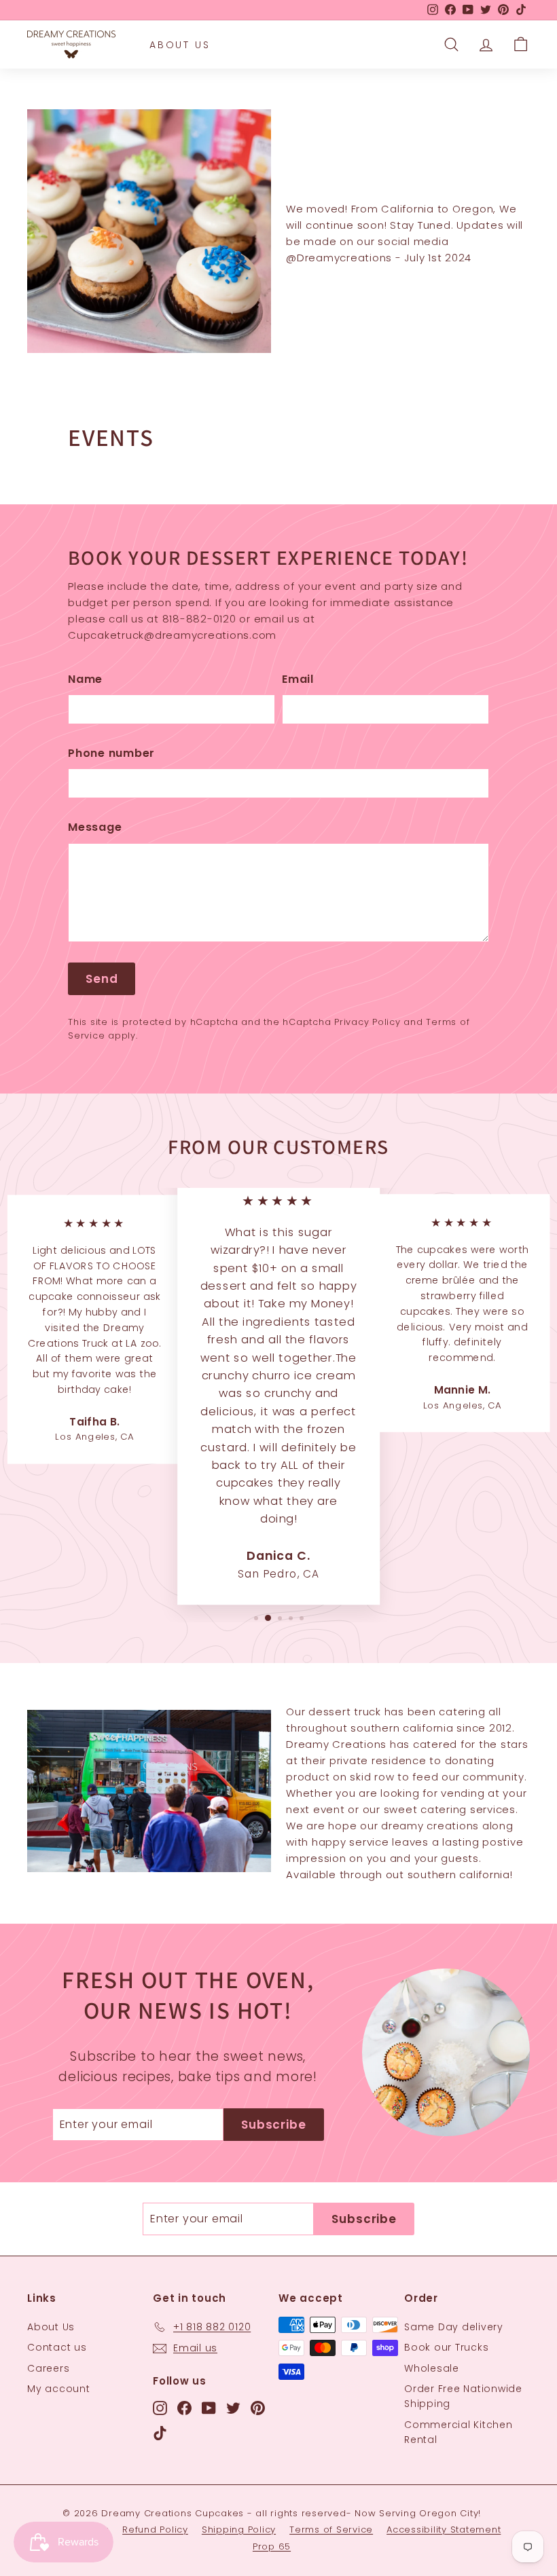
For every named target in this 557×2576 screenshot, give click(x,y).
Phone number (111, 753)
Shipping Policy (239, 2530)
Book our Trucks (446, 2347)
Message (95, 827)
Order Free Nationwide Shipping (463, 2396)
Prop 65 (272, 2546)
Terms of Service (331, 2530)
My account (59, 2389)
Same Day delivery (454, 2327)
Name (85, 679)
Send (102, 979)
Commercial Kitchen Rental (459, 2432)
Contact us (57, 2347)
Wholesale (432, 2368)
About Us (180, 45)
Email (298, 679)
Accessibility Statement (444, 2530)
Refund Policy (155, 2530)
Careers (48, 2368)
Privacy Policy (367, 1022)
